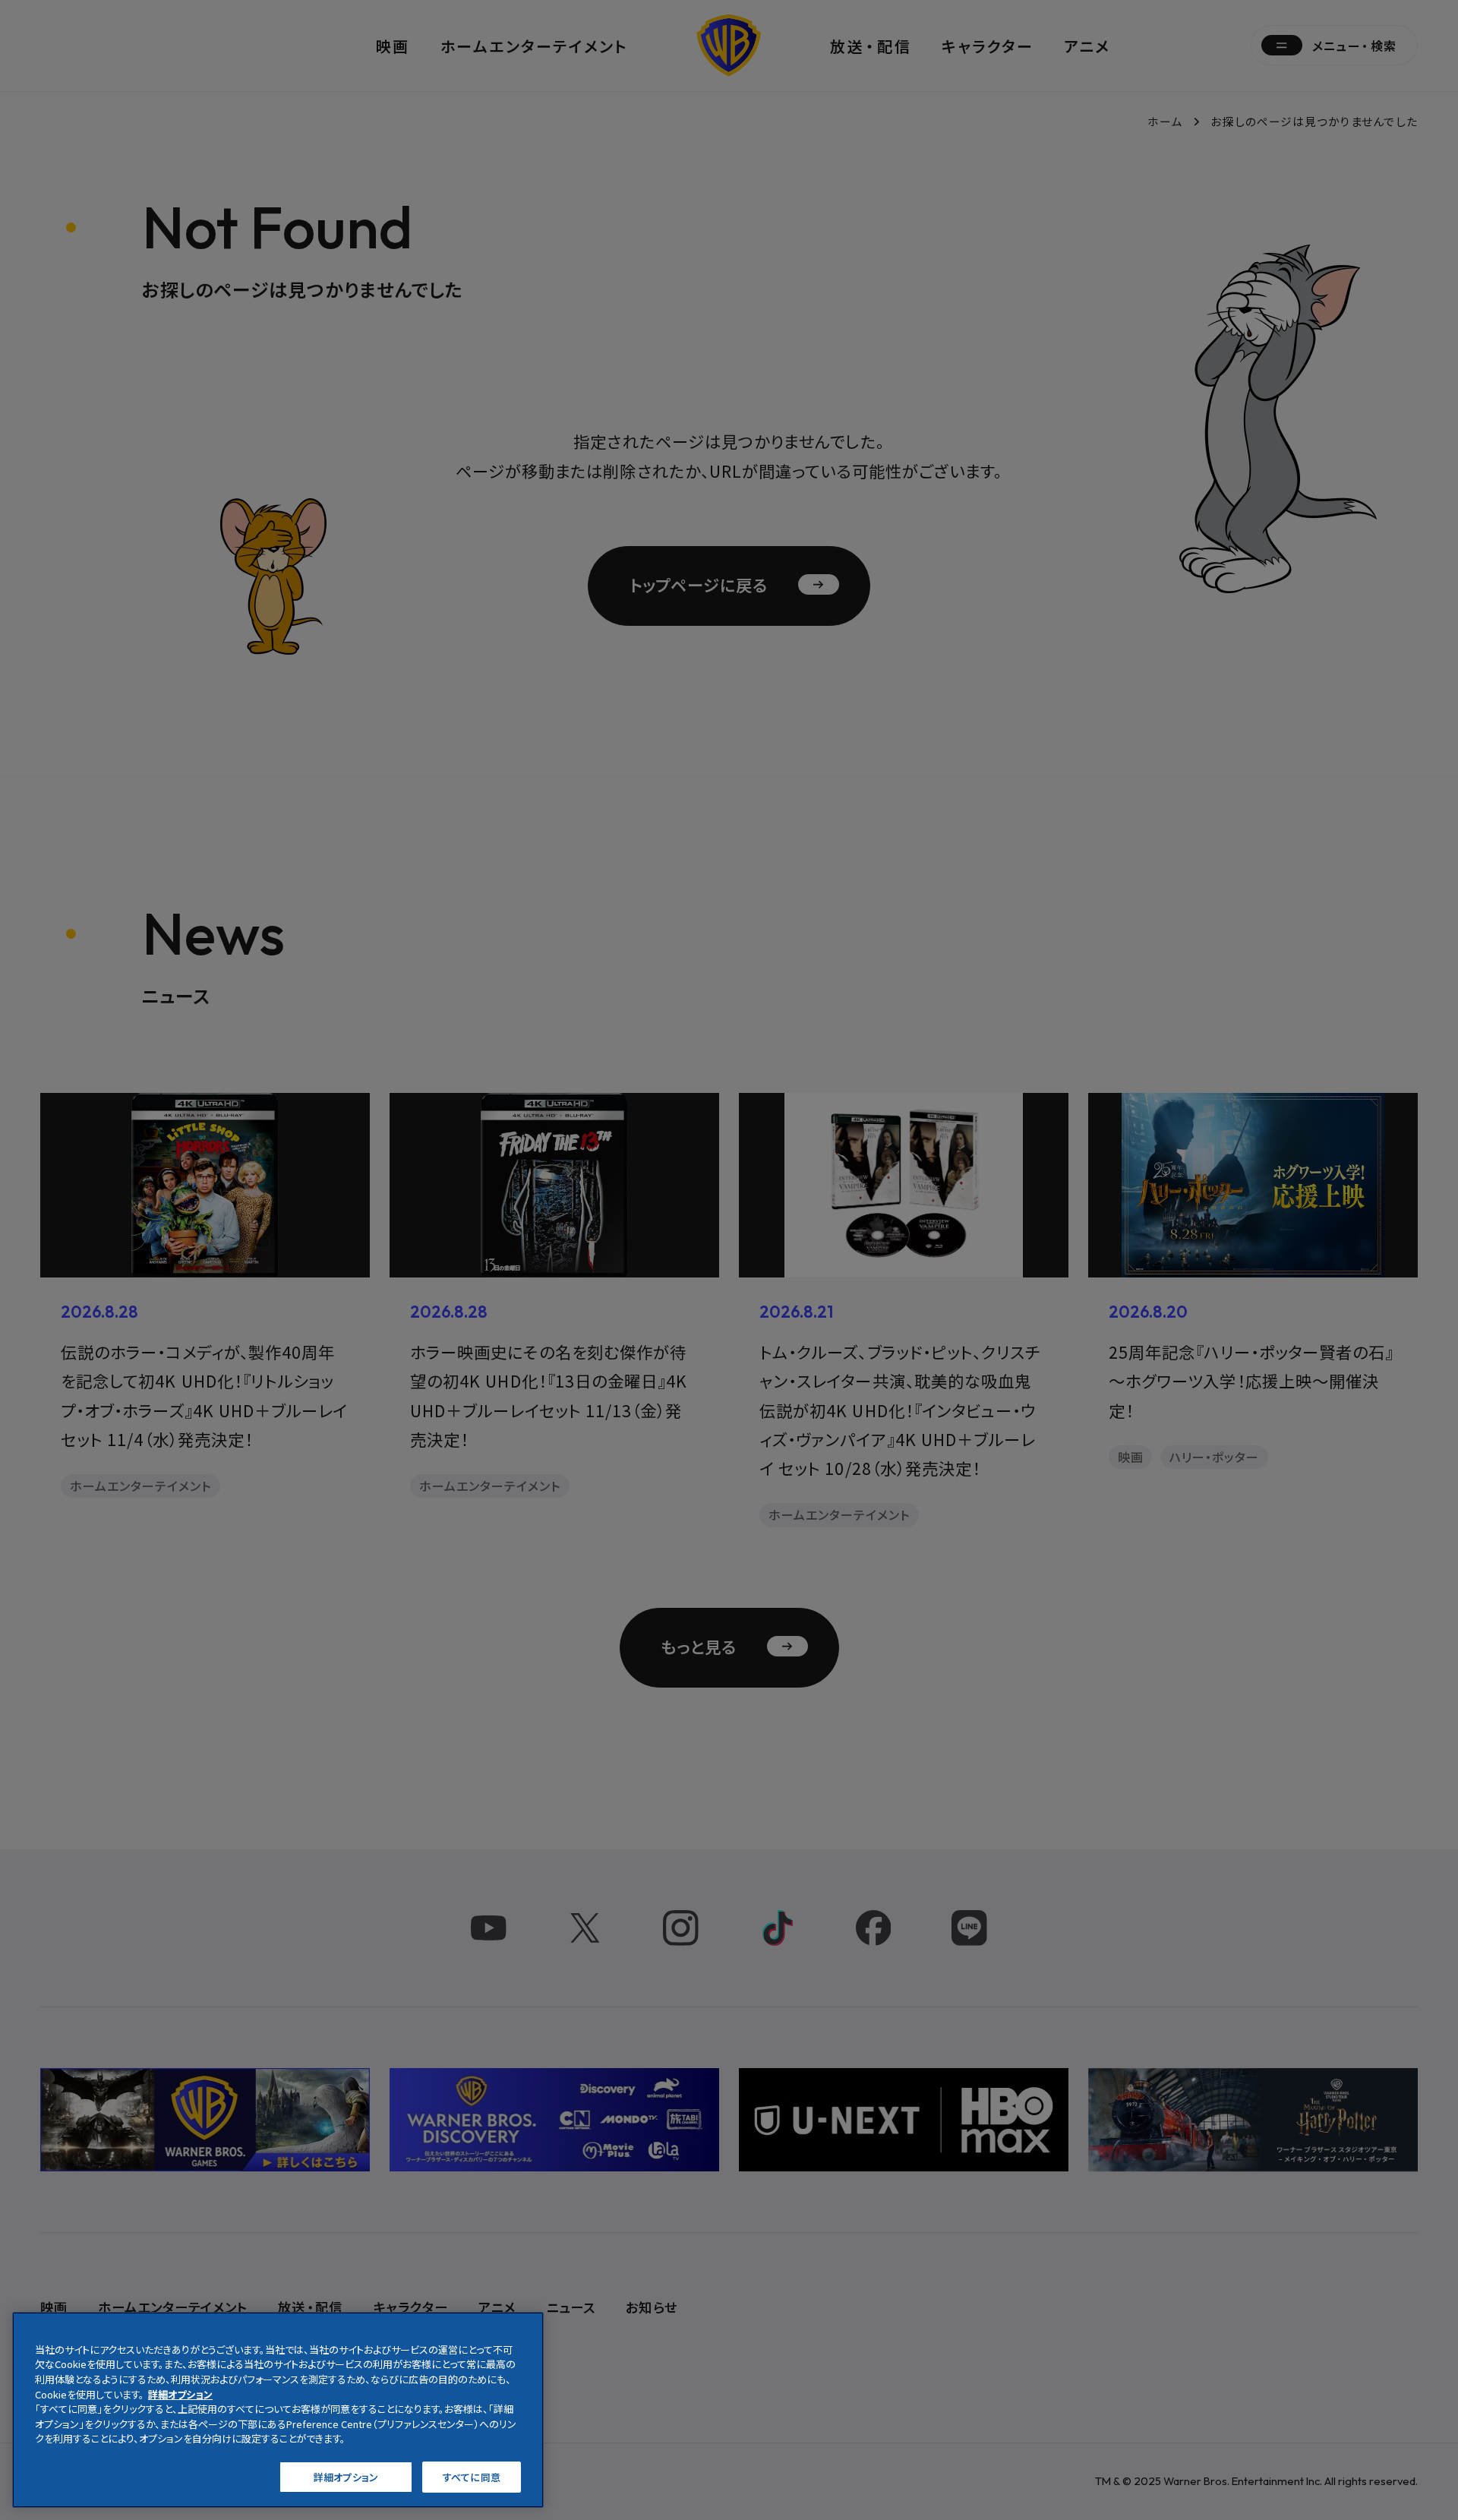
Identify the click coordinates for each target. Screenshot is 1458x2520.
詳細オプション (346, 2476)
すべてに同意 (472, 2476)
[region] (278, 2410)
